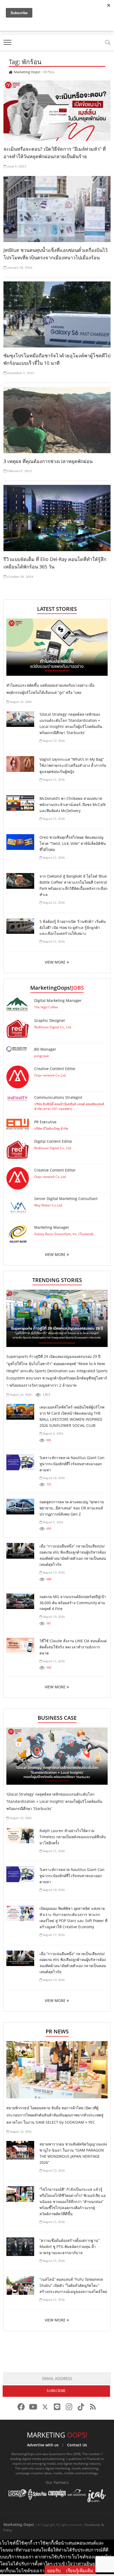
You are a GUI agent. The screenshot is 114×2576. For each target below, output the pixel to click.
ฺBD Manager (45, 1049)
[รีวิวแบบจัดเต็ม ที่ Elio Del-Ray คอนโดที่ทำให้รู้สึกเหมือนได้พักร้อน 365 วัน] (57, 518)
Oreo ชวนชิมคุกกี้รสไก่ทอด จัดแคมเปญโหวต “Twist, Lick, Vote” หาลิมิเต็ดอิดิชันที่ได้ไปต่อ (73, 843)
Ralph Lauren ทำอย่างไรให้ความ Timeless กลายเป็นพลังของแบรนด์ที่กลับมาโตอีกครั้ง (73, 1837)
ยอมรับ (54, 2571)
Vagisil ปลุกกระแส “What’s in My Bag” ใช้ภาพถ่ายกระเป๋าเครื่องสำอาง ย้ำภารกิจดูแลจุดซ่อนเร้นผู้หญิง (73, 765)
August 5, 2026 (53, 1522)
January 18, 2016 (19, 268)
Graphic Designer (50, 1020)
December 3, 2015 (20, 373)
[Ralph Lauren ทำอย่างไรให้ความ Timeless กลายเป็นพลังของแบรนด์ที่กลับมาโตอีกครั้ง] (20, 1835)
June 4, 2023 (16, 166)
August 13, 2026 (53, 1573)
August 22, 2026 (53, 741)
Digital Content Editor (53, 1141)
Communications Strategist (58, 1097)
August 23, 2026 (20, 702)
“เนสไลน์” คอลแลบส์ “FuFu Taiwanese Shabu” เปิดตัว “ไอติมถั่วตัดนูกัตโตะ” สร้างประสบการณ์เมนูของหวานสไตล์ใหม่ (73, 2285)
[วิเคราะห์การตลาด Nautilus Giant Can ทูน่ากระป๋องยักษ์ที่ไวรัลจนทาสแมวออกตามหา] (20, 1462)
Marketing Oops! (19, 2524)
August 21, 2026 (53, 780)
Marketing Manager (52, 1227)
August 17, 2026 (53, 1935)
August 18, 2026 (53, 1478)
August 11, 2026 (53, 1661)
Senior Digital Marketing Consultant (66, 1199)
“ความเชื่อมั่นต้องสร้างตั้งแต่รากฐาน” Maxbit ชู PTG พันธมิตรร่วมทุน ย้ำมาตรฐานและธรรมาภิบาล (69, 2247)
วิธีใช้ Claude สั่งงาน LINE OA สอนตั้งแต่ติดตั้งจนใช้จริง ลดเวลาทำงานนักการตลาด (73, 1647)
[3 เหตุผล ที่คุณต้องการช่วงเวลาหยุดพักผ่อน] (57, 420)
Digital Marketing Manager (58, 1000)
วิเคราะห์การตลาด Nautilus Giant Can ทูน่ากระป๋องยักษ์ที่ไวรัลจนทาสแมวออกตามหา (72, 1464)
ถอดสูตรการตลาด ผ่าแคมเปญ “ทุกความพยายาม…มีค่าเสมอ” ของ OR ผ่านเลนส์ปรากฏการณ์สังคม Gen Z (72, 1508)
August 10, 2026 (53, 1617)
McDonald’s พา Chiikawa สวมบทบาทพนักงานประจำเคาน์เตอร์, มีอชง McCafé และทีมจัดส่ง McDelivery (73, 804)
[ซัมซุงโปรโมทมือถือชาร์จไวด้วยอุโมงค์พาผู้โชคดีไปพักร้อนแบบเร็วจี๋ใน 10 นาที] (57, 314)
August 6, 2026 (53, 1434)
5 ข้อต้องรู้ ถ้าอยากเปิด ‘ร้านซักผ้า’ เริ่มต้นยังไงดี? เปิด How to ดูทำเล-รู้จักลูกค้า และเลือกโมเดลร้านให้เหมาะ (73, 927)
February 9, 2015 (19, 471)
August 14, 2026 (20, 1395)
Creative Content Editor (55, 1069)
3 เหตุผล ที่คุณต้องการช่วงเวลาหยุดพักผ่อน (48, 461)
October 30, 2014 (20, 577)
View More (55, 1254)
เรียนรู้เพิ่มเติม (80, 2571)
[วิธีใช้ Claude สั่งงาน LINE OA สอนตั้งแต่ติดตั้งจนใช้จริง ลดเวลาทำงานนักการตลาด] (20, 1646)
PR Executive (45, 1122)
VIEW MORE (55, 962)
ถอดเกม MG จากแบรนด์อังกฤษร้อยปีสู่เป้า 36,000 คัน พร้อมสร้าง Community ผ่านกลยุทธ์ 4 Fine (73, 1603)
